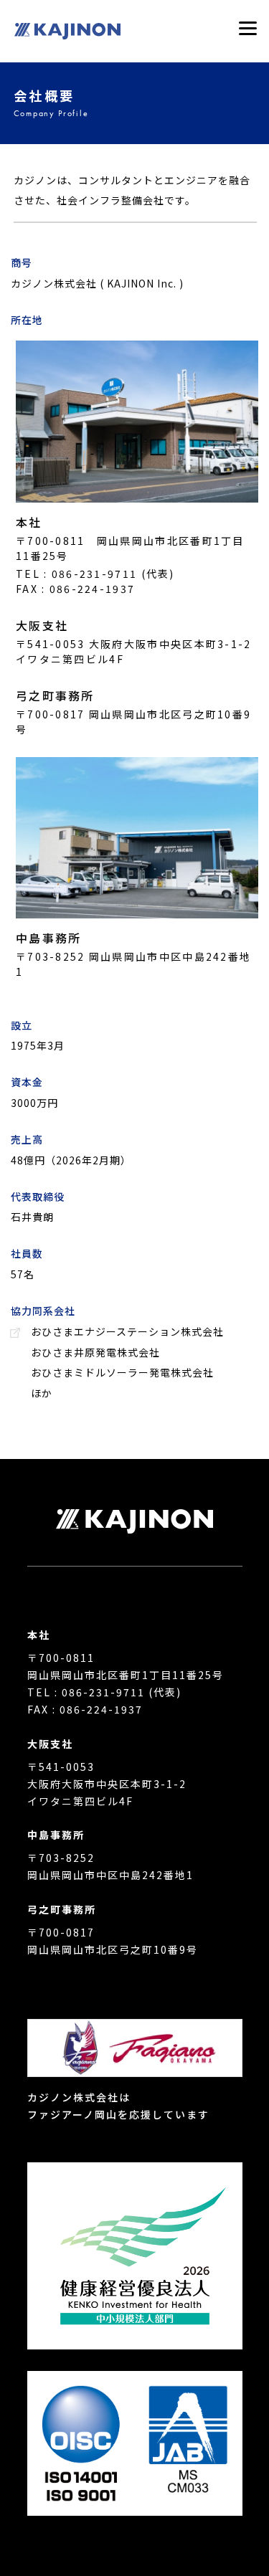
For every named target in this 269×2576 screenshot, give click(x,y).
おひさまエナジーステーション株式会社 (127, 1331)
